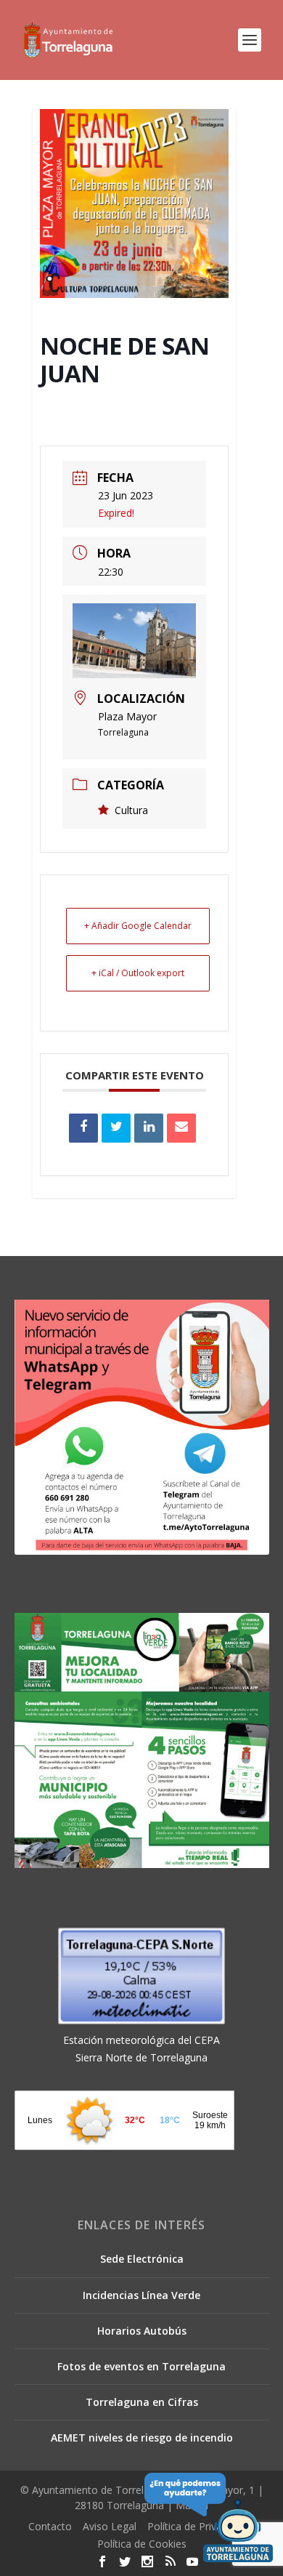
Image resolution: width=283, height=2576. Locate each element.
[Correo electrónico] (181, 1128)
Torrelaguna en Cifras (142, 2402)
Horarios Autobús (142, 2331)
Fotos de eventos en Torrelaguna (141, 2366)
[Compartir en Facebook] (83, 1128)
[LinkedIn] (149, 1128)
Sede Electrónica (142, 2259)
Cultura (131, 810)
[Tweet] (116, 1128)
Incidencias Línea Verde (141, 2295)
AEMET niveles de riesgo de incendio (142, 2438)
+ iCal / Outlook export (138, 973)
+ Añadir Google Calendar (138, 926)
